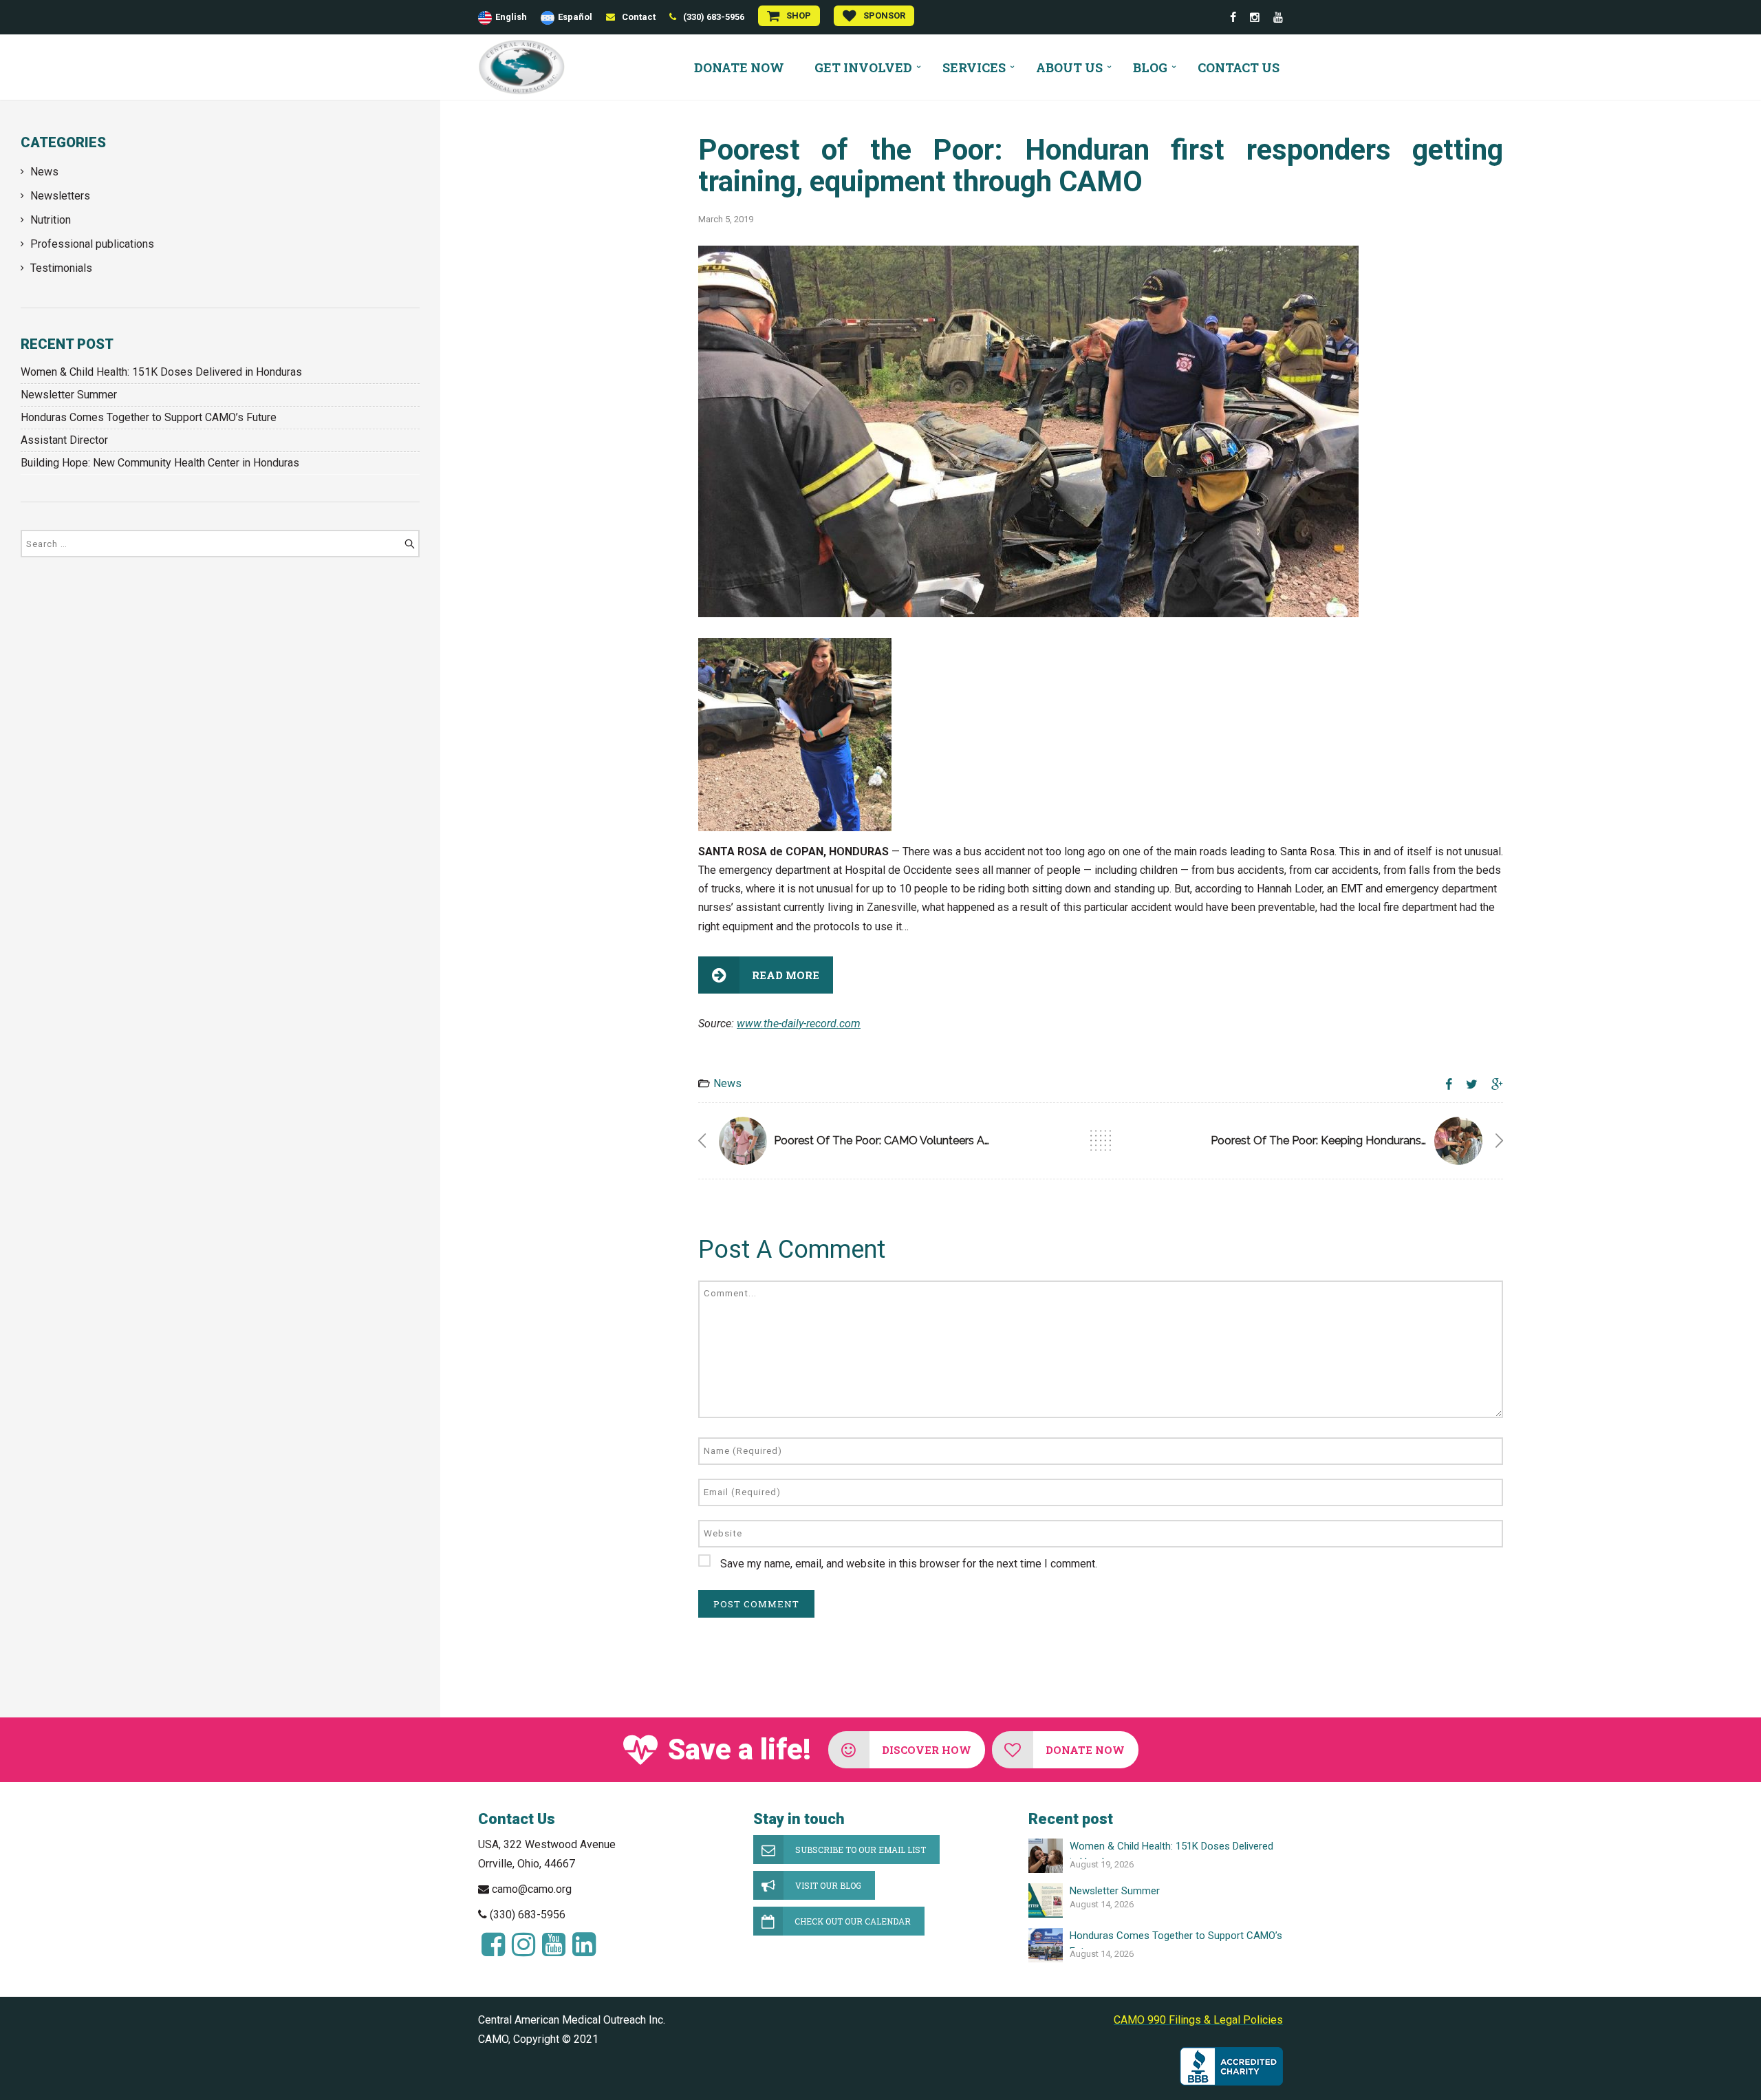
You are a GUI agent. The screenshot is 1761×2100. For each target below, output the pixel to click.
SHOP (799, 15)
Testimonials (61, 268)
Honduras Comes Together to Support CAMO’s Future (149, 417)
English (511, 17)
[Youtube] (1278, 18)
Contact (639, 17)
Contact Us (1239, 67)
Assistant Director (64, 440)
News (44, 172)
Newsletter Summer (69, 395)
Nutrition (51, 220)
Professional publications (92, 244)
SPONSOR (884, 15)
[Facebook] (1233, 18)
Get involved (863, 67)
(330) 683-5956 (714, 17)
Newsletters (60, 196)
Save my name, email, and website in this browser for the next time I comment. (909, 1564)
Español (575, 17)
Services (974, 67)
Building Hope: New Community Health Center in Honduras (160, 463)
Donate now (739, 67)
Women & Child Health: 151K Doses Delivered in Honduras (161, 372)
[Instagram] (1255, 18)
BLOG (1150, 67)
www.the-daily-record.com (799, 1024)
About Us (1069, 67)
